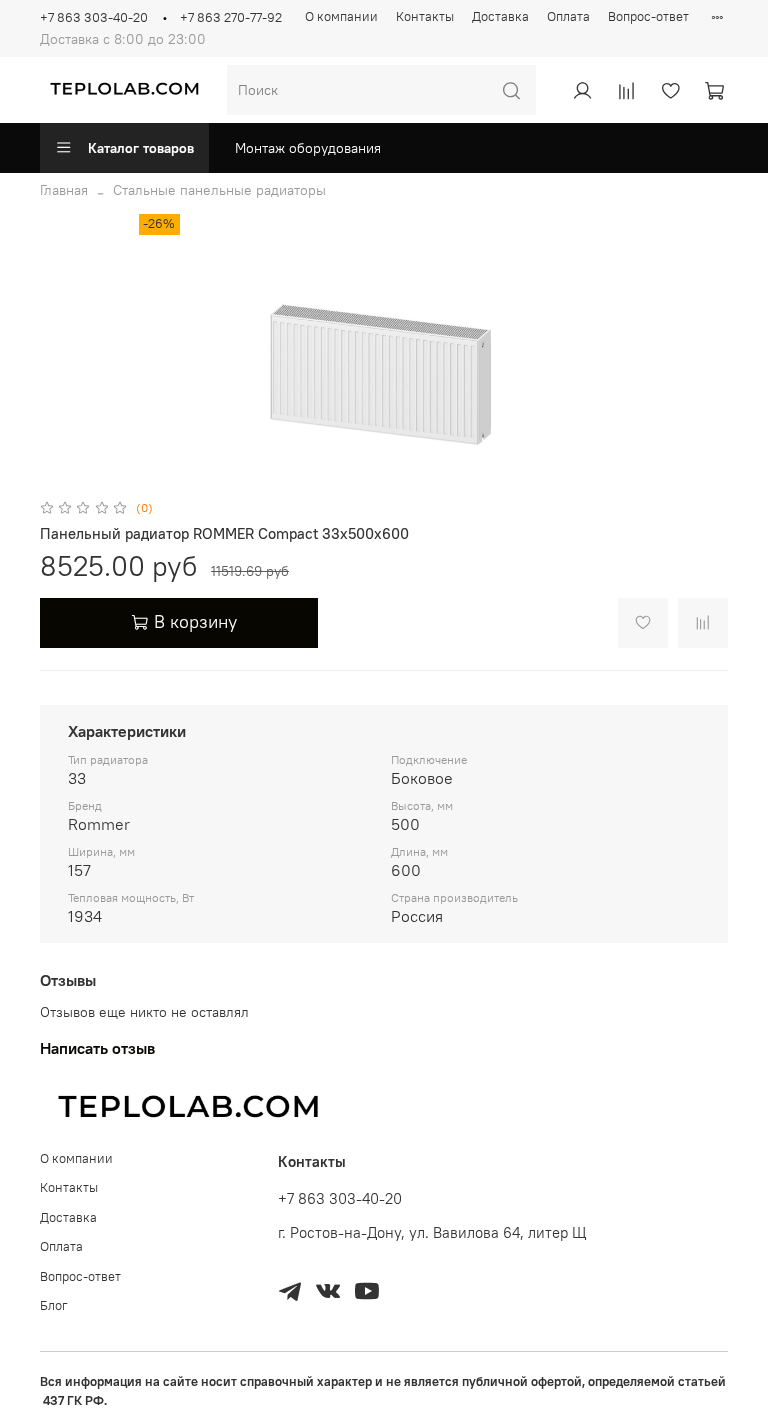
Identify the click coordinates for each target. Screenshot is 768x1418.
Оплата (568, 16)
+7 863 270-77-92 (231, 17)
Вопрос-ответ (648, 16)
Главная (64, 190)
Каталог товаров (141, 148)
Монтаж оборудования (308, 148)
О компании (341, 16)
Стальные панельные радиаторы (219, 190)
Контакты (425, 16)
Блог (54, 1305)
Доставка (500, 16)
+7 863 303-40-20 (94, 17)
